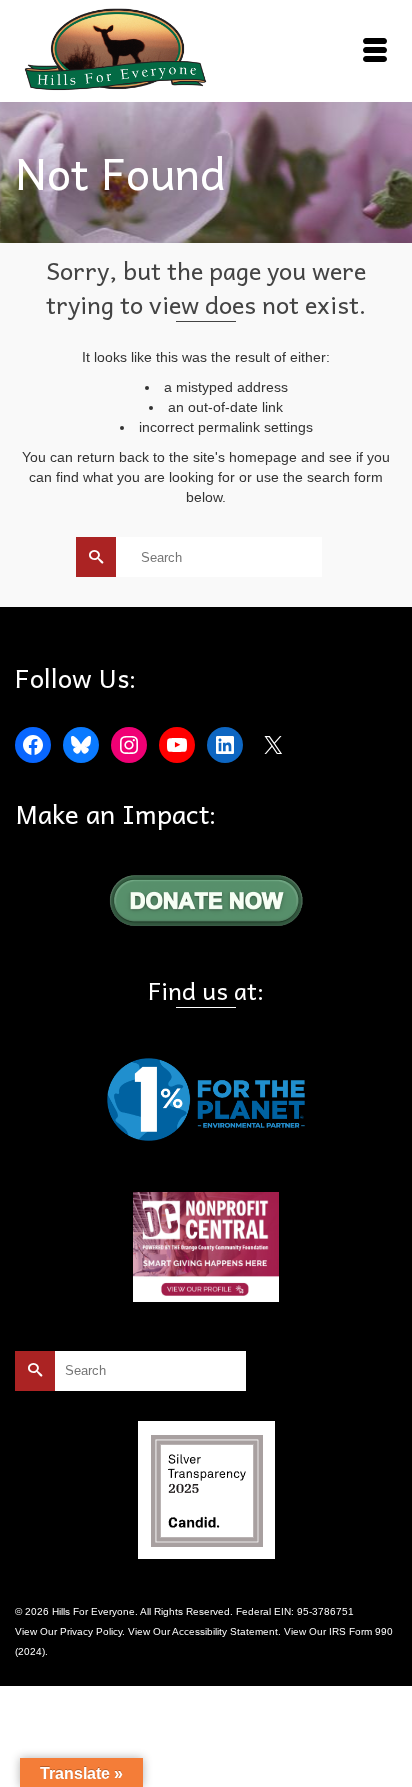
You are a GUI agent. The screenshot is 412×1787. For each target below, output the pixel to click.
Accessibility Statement (225, 1631)
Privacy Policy (91, 1631)
